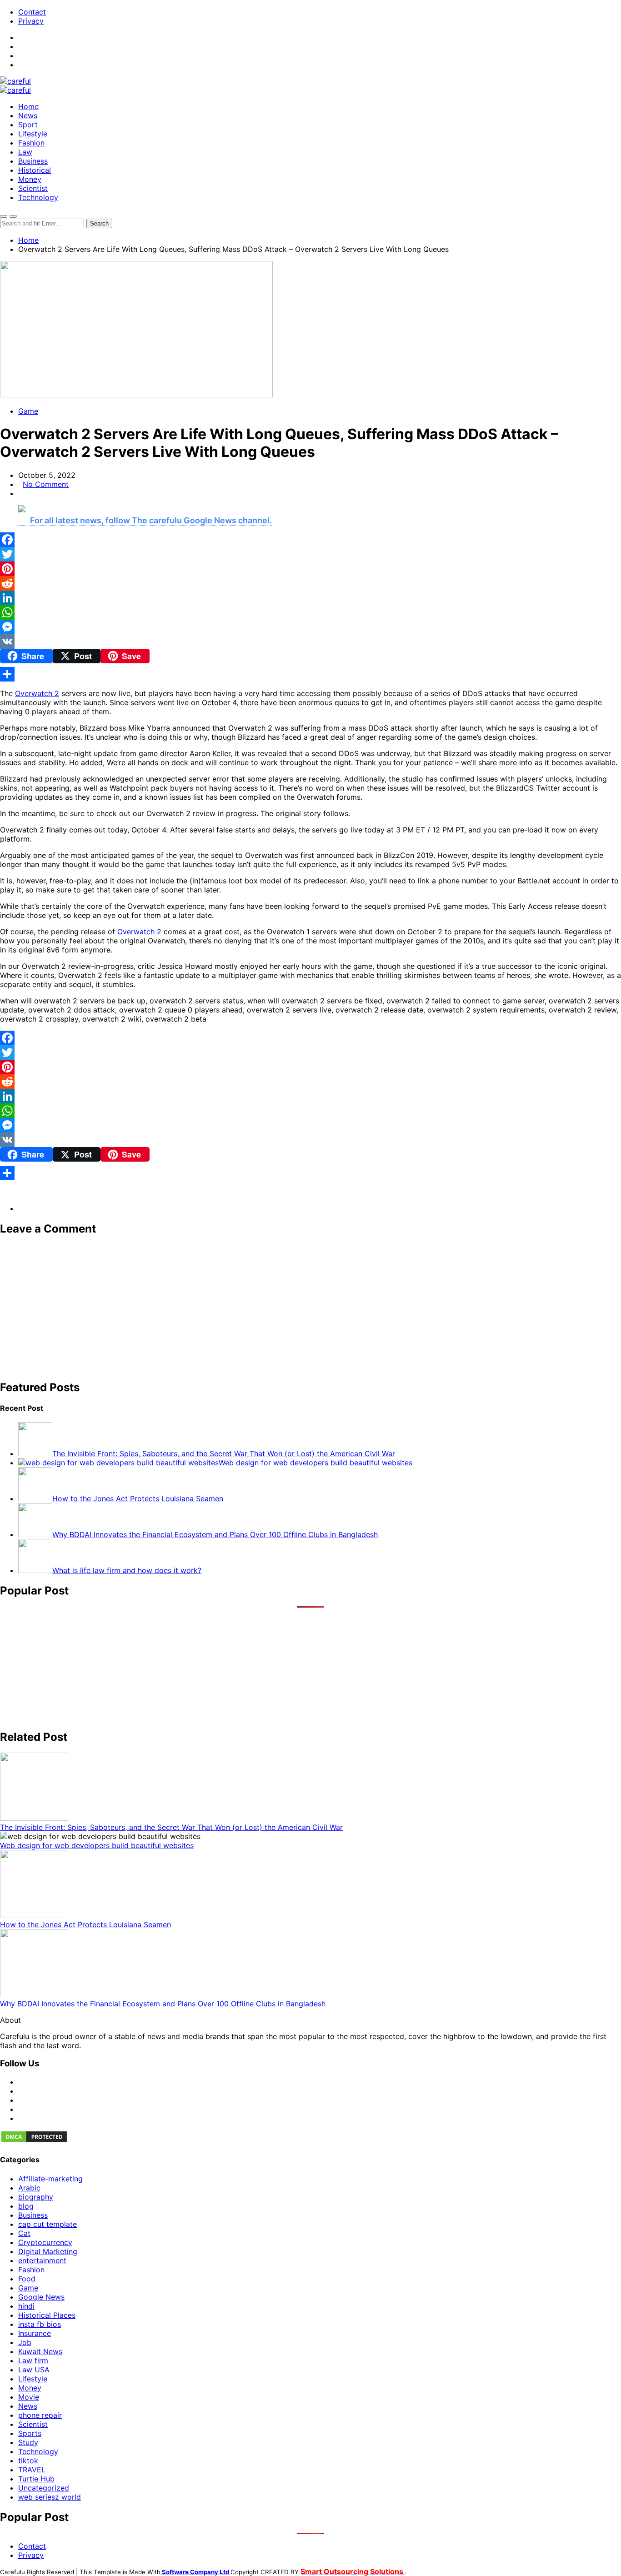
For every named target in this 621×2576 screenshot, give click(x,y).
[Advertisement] (273, 1308)
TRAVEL (32, 2470)
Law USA (34, 2370)
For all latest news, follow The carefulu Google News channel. (151, 520)
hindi (26, 2306)
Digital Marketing (48, 2251)
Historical (35, 170)
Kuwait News (40, 2351)
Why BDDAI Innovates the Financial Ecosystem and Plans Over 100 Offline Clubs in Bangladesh (163, 2004)
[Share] (310, 674)
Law (25, 152)
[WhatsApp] (310, 612)
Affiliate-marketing (50, 2179)
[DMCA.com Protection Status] (34, 2141)
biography (36, 2197)
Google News (41, 2297)
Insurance (35, 2333)
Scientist (33, 188)
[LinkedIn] (310, 598)
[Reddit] (310, 583)
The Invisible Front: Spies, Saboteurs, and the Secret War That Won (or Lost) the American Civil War (171, 1827)
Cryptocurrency (45, 2242)
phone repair (40, 2415)
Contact (32, 12)
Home (28, 106)
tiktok (28, 2461)
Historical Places (47, 2315)
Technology (38, 197)
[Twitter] (310, 554)
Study (28, 2442)
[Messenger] (310, 627)
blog (26, 2206)
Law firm (33, 2360)
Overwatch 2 (37, 693)
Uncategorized (44, 2488)
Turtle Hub (36, 2479)
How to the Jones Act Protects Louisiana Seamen (85, 1924)
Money (30, 179)
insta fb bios (40, 2324)
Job (25, 2342)
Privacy (31, 21)
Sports (30, 2433)
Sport (28, 125)
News (28, 115)
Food (27, 2279)
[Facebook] (310, 540)
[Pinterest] (310, 569)
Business (33, 161)
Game (28, 411)
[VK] (310, 641)
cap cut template (48, 2224)
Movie (29, 2397)
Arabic (29, 2188)
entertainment (42, 2260)
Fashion (31, 143)
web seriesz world (50, 2497)
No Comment (46, 484)
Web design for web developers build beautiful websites (97, 1845)
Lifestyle (33, 134)
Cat (24, 2233)
